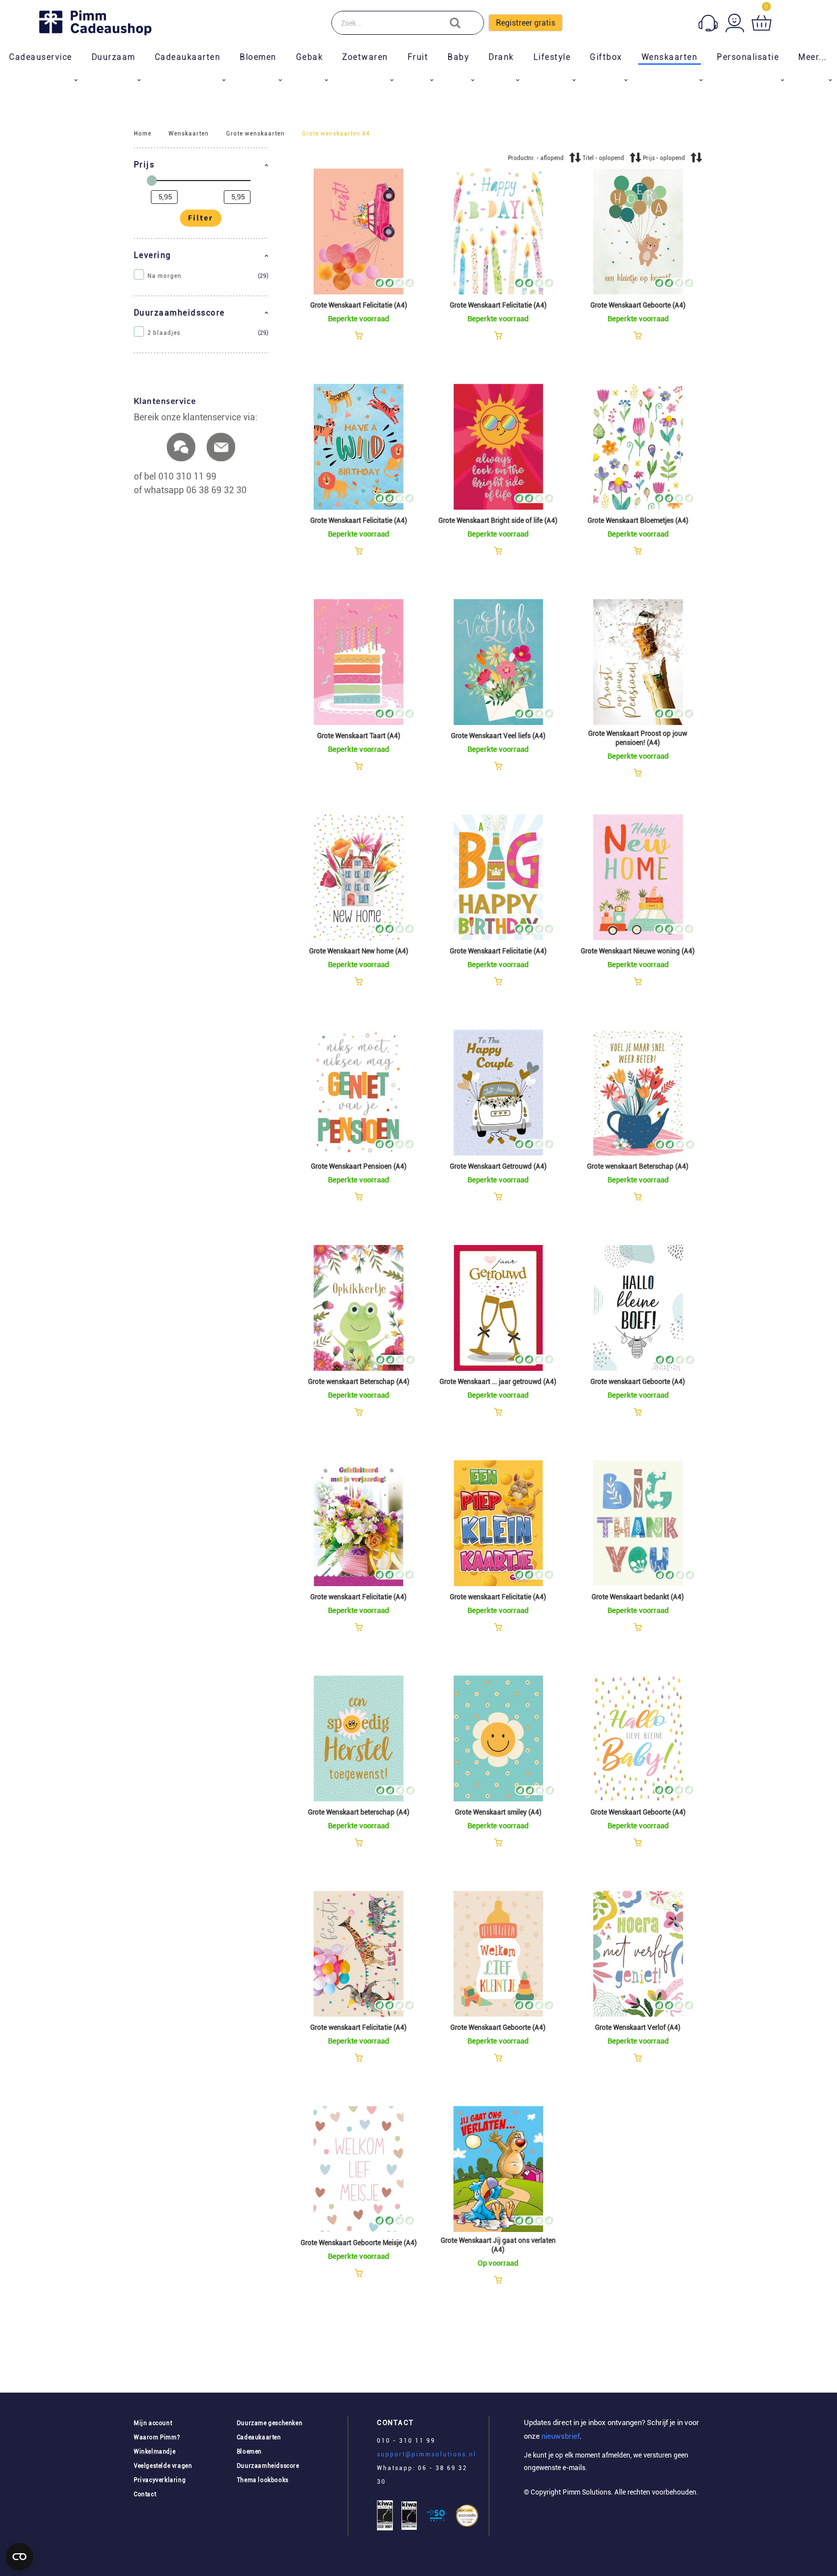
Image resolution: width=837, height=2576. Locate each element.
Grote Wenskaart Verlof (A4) (638, 2028)
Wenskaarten (189, 134)
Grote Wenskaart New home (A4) (359, 951)
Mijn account (153, 2423)
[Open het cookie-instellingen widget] (19, 2557)
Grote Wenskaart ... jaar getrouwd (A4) (498, 1382)
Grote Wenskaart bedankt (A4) (638, 1597)
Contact (145, 2494)
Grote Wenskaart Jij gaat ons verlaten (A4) (498, 2245)
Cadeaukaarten (259, 2437)
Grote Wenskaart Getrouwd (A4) (498, 1166)
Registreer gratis (526, 23)
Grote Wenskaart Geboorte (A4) (638, 305)
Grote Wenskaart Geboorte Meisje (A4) (359, 2243)
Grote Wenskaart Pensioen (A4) (359, 1166)
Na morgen (165, 276)
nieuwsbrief (560, 2436)
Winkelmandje (155, 2452)
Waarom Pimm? (157, 2437)
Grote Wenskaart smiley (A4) (498, 1812)
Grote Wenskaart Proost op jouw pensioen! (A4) (638, 738)
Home (143, 134)
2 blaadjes (164, 333)
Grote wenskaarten (255, 134)
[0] (762, 23)
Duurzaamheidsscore (268, 2466)
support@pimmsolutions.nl (427, 2454)
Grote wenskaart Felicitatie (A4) (358, 1597)
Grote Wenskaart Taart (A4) (359, 736)
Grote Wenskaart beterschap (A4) (359, 1812)
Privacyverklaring (160, 2480)
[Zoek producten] (463, 23)
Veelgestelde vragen (163, 2466)
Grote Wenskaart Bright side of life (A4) (498, 521)
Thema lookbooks (263, 2480)
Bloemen (249, 2452)
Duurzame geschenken (270, 2423)
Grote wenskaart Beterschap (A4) (638, 1166)
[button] (201, 165)
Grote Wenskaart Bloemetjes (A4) (638, 521)
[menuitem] (41, 57)
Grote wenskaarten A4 (336, 134)
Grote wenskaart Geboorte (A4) (638, 1382)
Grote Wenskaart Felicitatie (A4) (359, 305)
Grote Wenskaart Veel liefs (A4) (498, 736)
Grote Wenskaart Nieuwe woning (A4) (638, 951)
